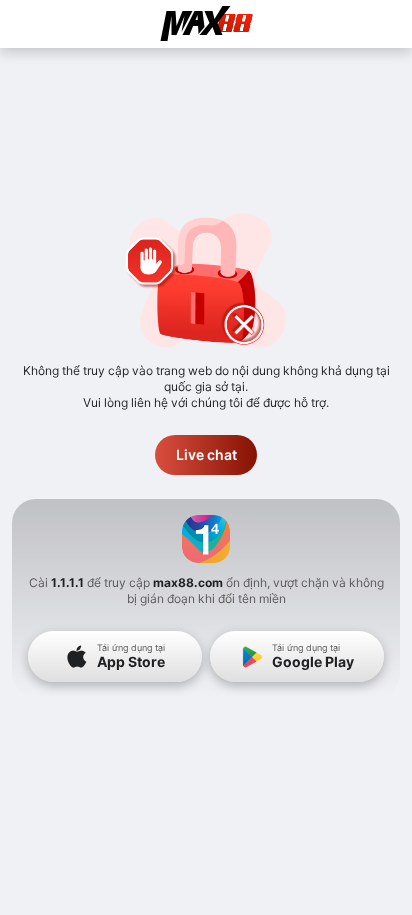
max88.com (188, 582)
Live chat (206, 454)
